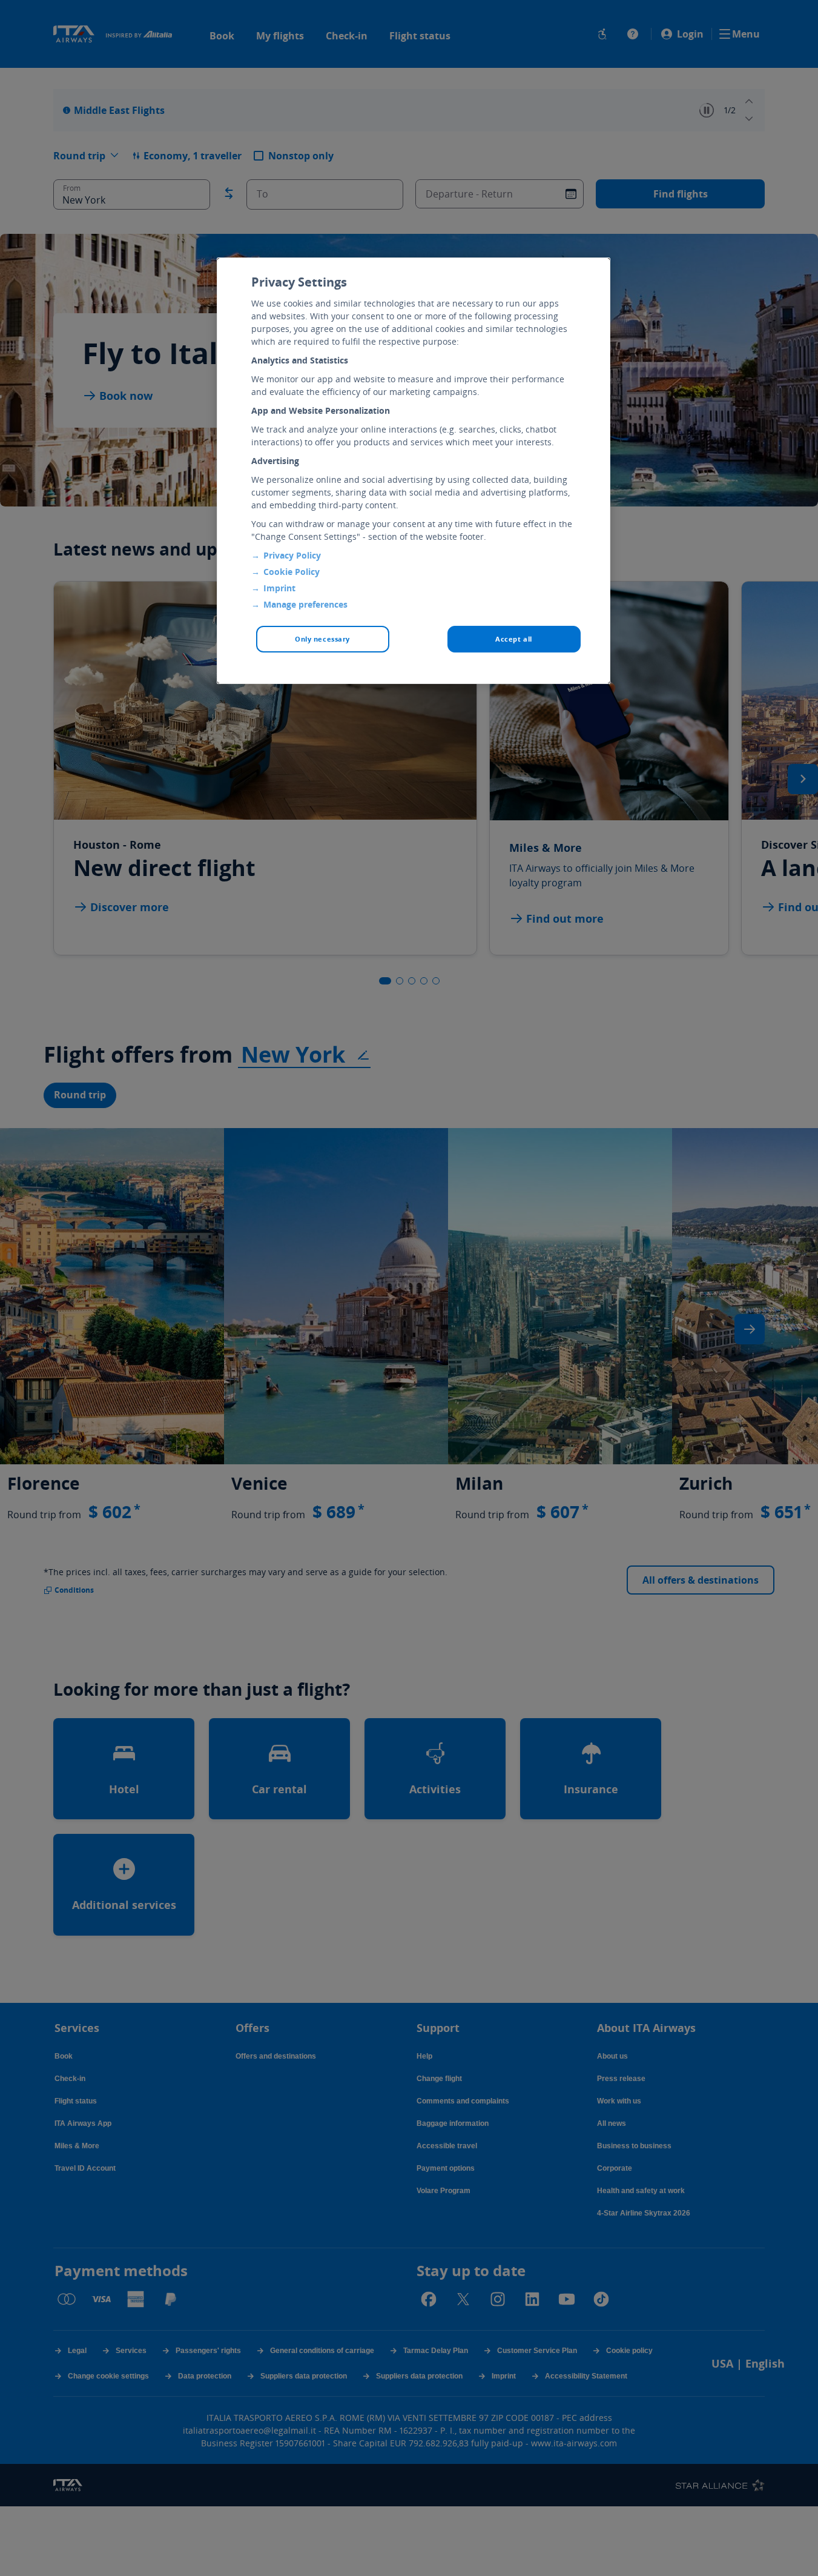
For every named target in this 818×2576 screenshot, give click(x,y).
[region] (414, 471)
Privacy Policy (292, 555)
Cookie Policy (292, 572)
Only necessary (322, 639)
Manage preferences (305, 604)
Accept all (514, 639)
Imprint (279, 588)
